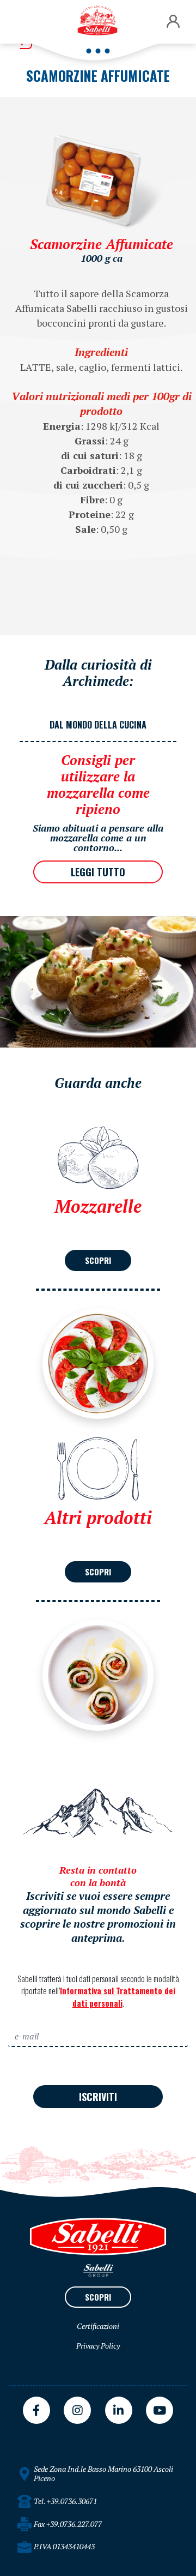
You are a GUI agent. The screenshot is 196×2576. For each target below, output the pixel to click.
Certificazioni (98, 2326)
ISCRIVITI (98, 2097)
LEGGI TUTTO (98, 872)
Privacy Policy (98, 2346)
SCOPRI (98, 1260)
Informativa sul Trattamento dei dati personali (118, 1997)
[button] (173, 22)
